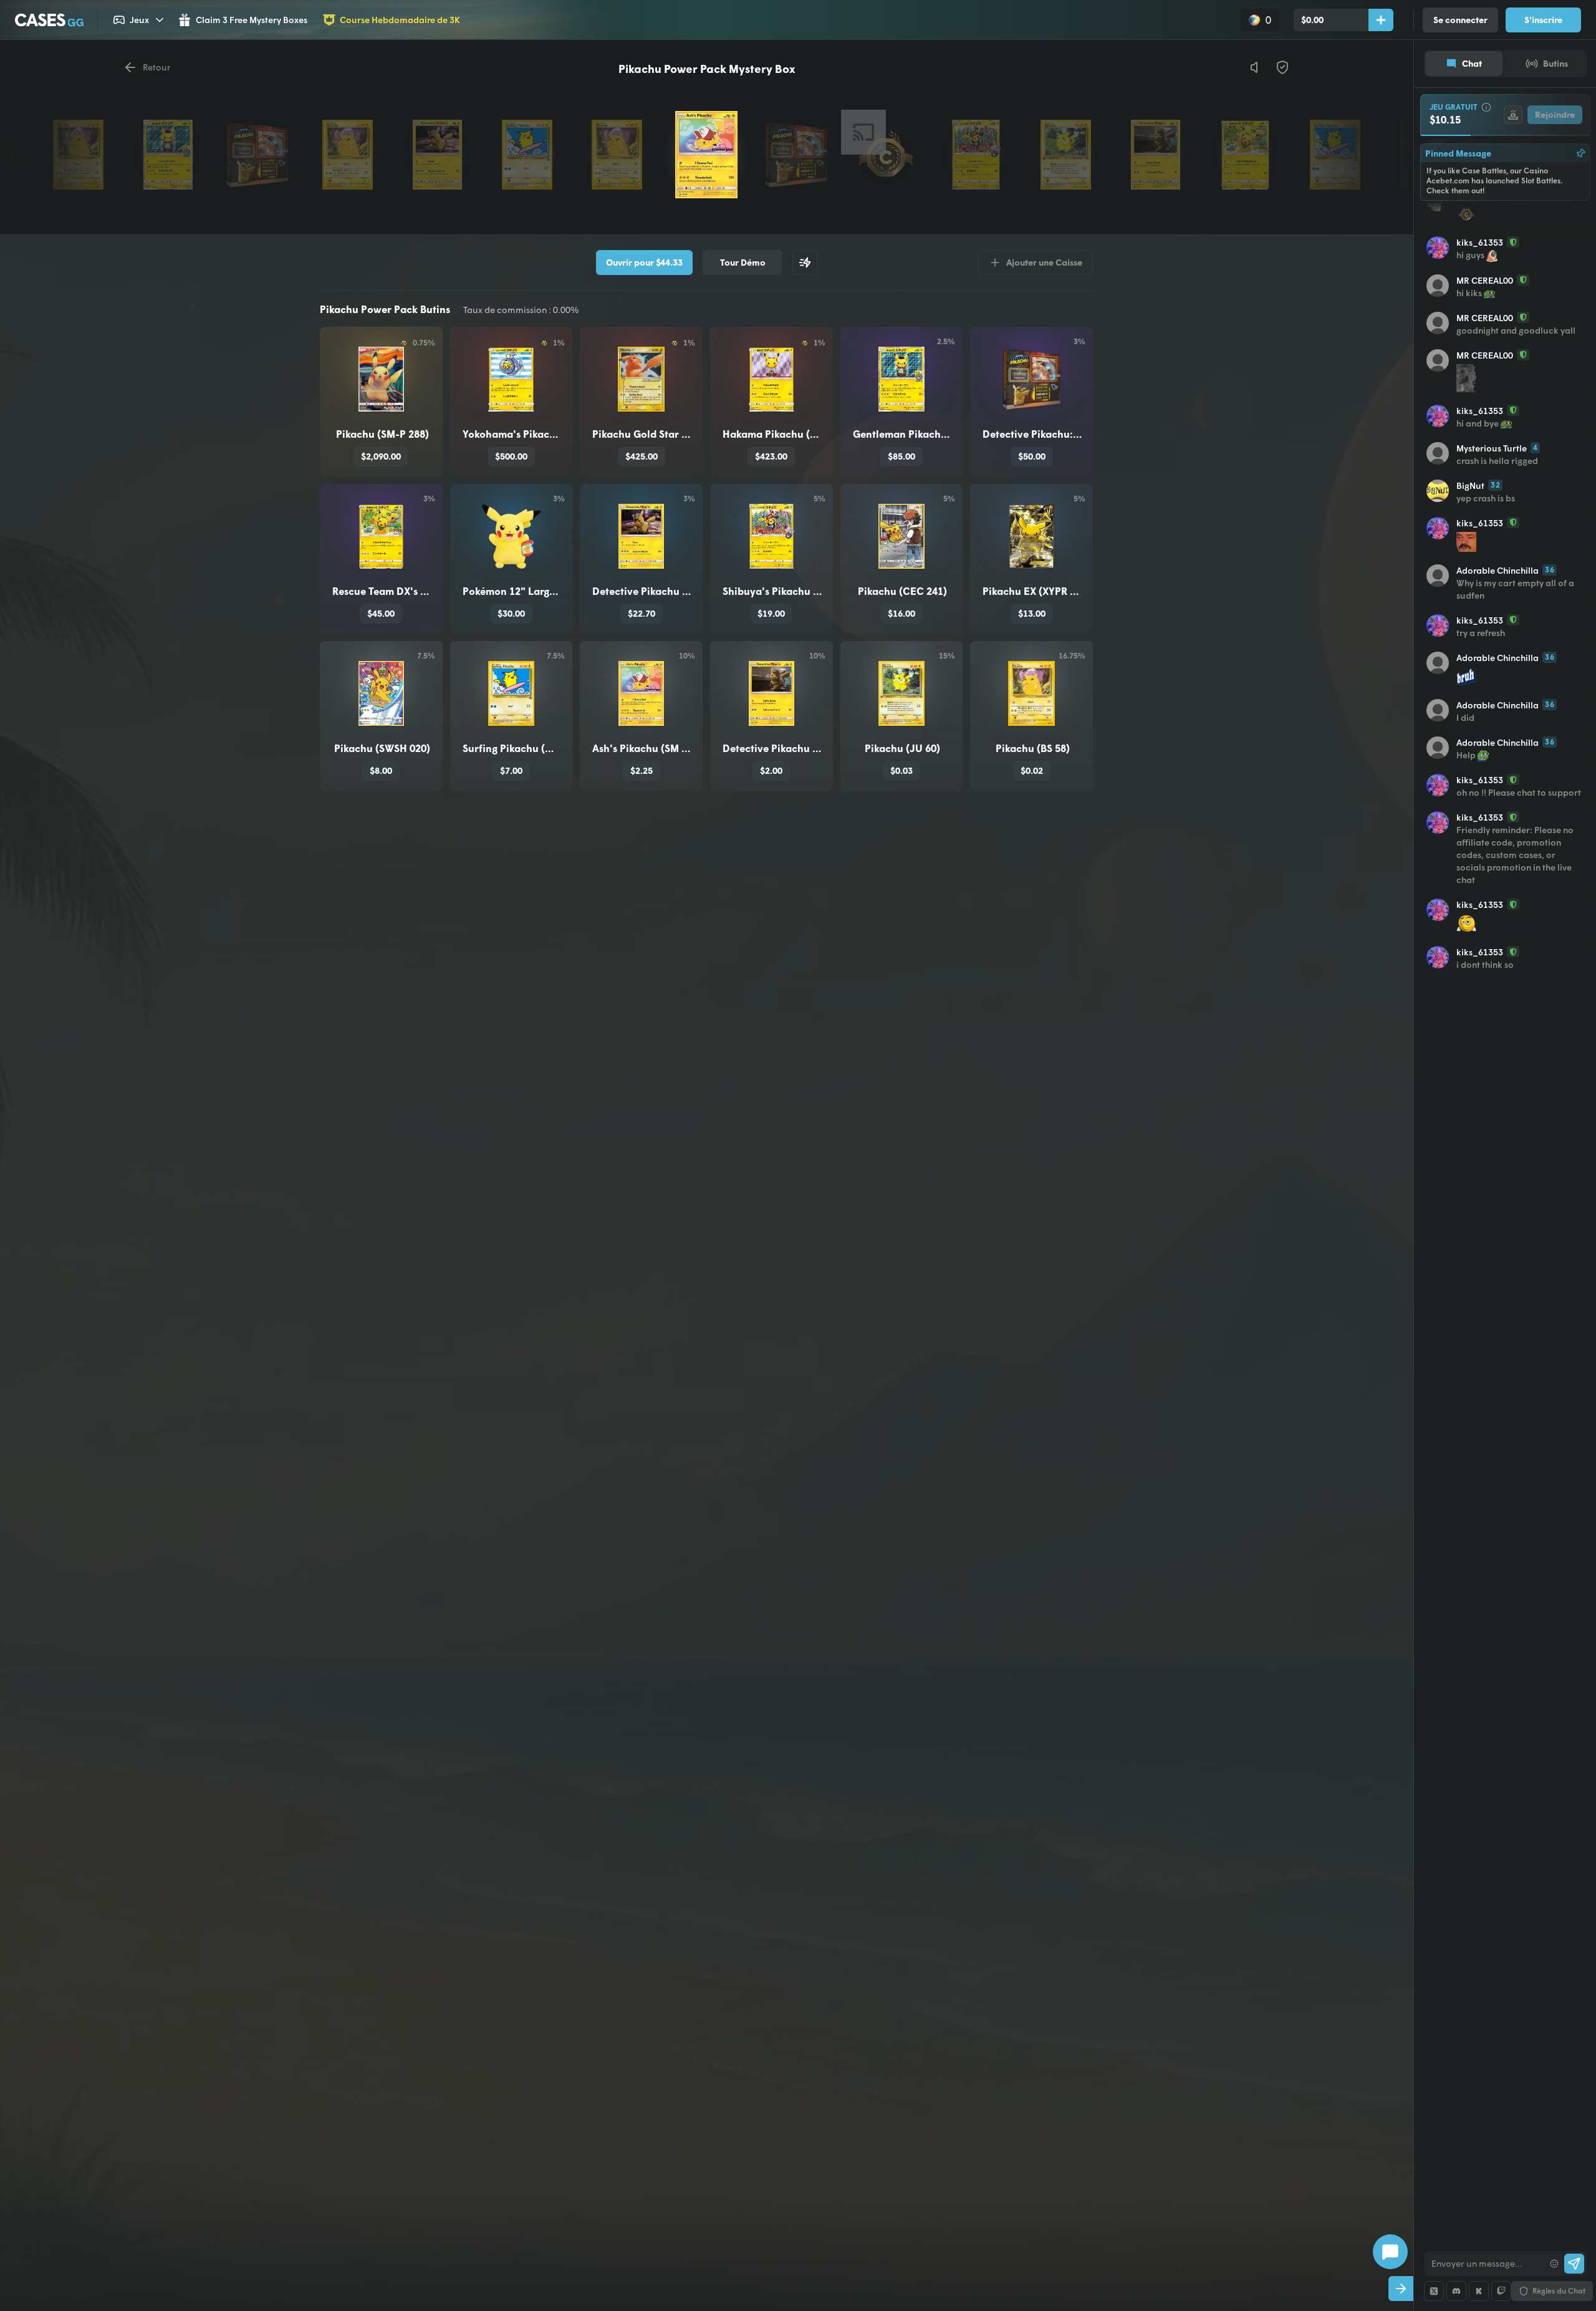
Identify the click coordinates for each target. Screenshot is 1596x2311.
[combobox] (1484, 2264)
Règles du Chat (1559, 2291)
